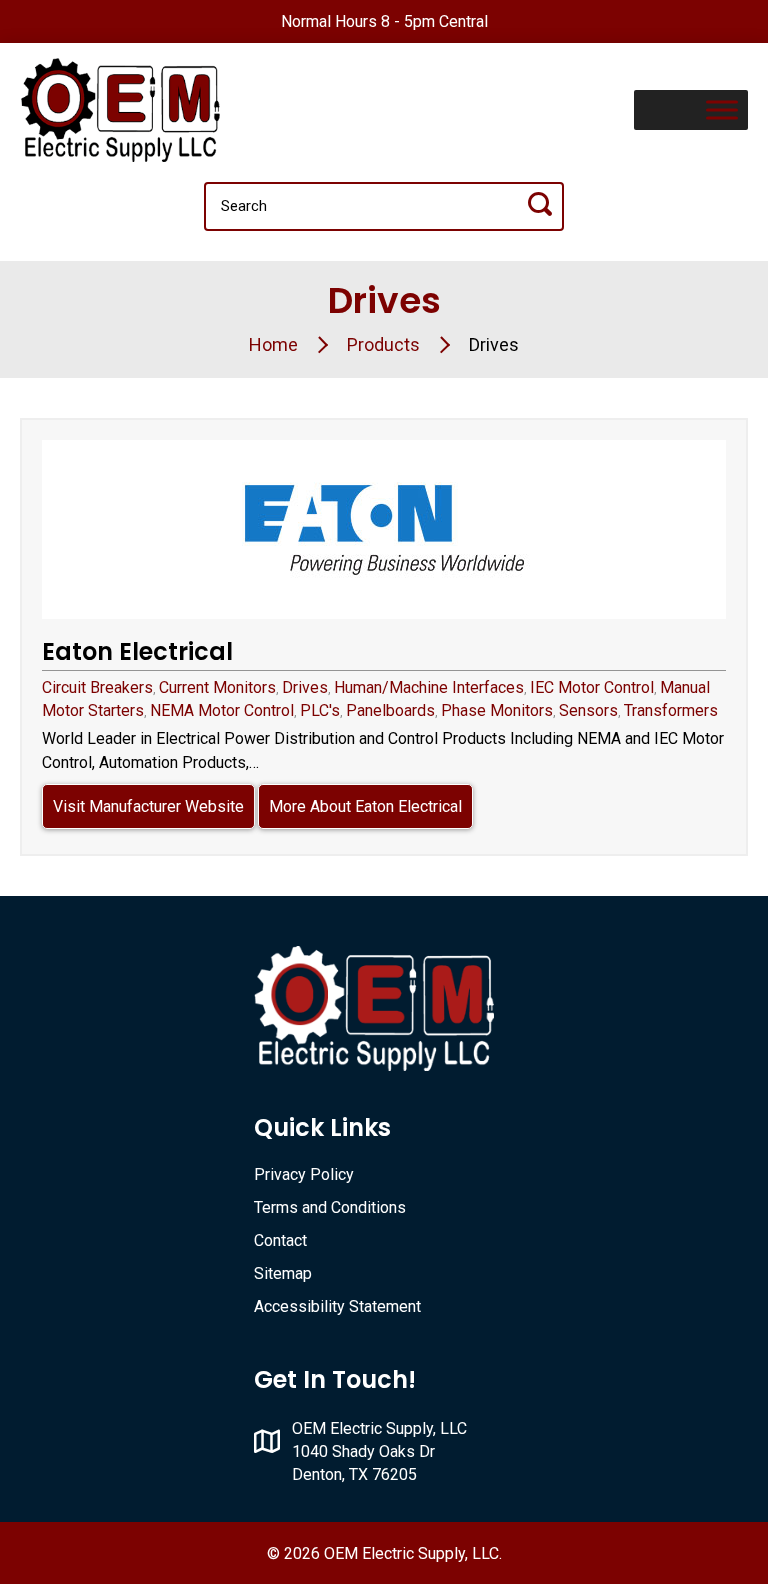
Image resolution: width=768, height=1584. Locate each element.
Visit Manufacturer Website (148, 806)
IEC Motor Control (592, 687)
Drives (305, 687)
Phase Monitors (497, 710)
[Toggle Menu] (722, 109)
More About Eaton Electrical (365, 806)
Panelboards (390, 710)
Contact (280, 1240)
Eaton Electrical (137, 651)
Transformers (671, 710)
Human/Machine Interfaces (429, 687)
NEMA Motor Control (222, 710)
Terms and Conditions (330, 1207)
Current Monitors (217, 687)
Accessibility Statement (337, 1306)
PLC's (320, 710)
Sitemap (283, 1273)
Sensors (588, 710)
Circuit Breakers (97, 687)
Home (273, 344)
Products (383, 344)
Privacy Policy (304, 1174)
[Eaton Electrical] (384, 529)
